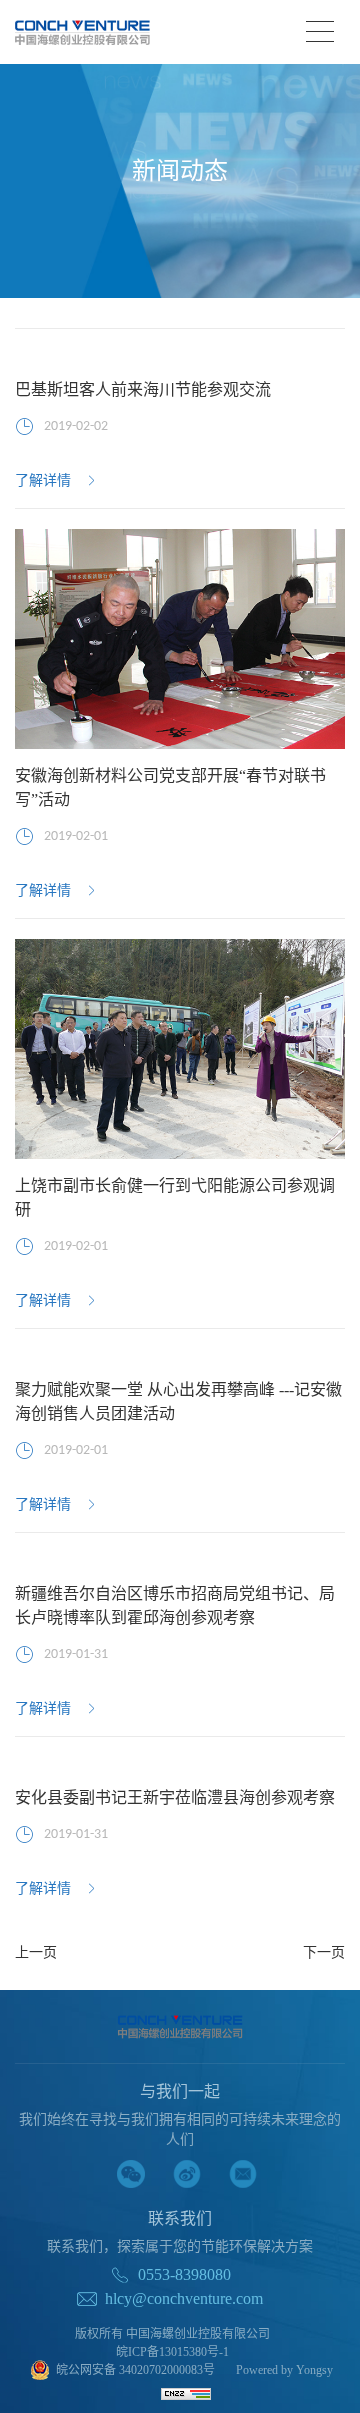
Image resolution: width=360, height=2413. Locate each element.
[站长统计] (186, 2393)
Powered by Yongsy (284, 2370)
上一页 (36, 1953)
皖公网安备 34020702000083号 (135, 2370)
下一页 (324, 1953)
